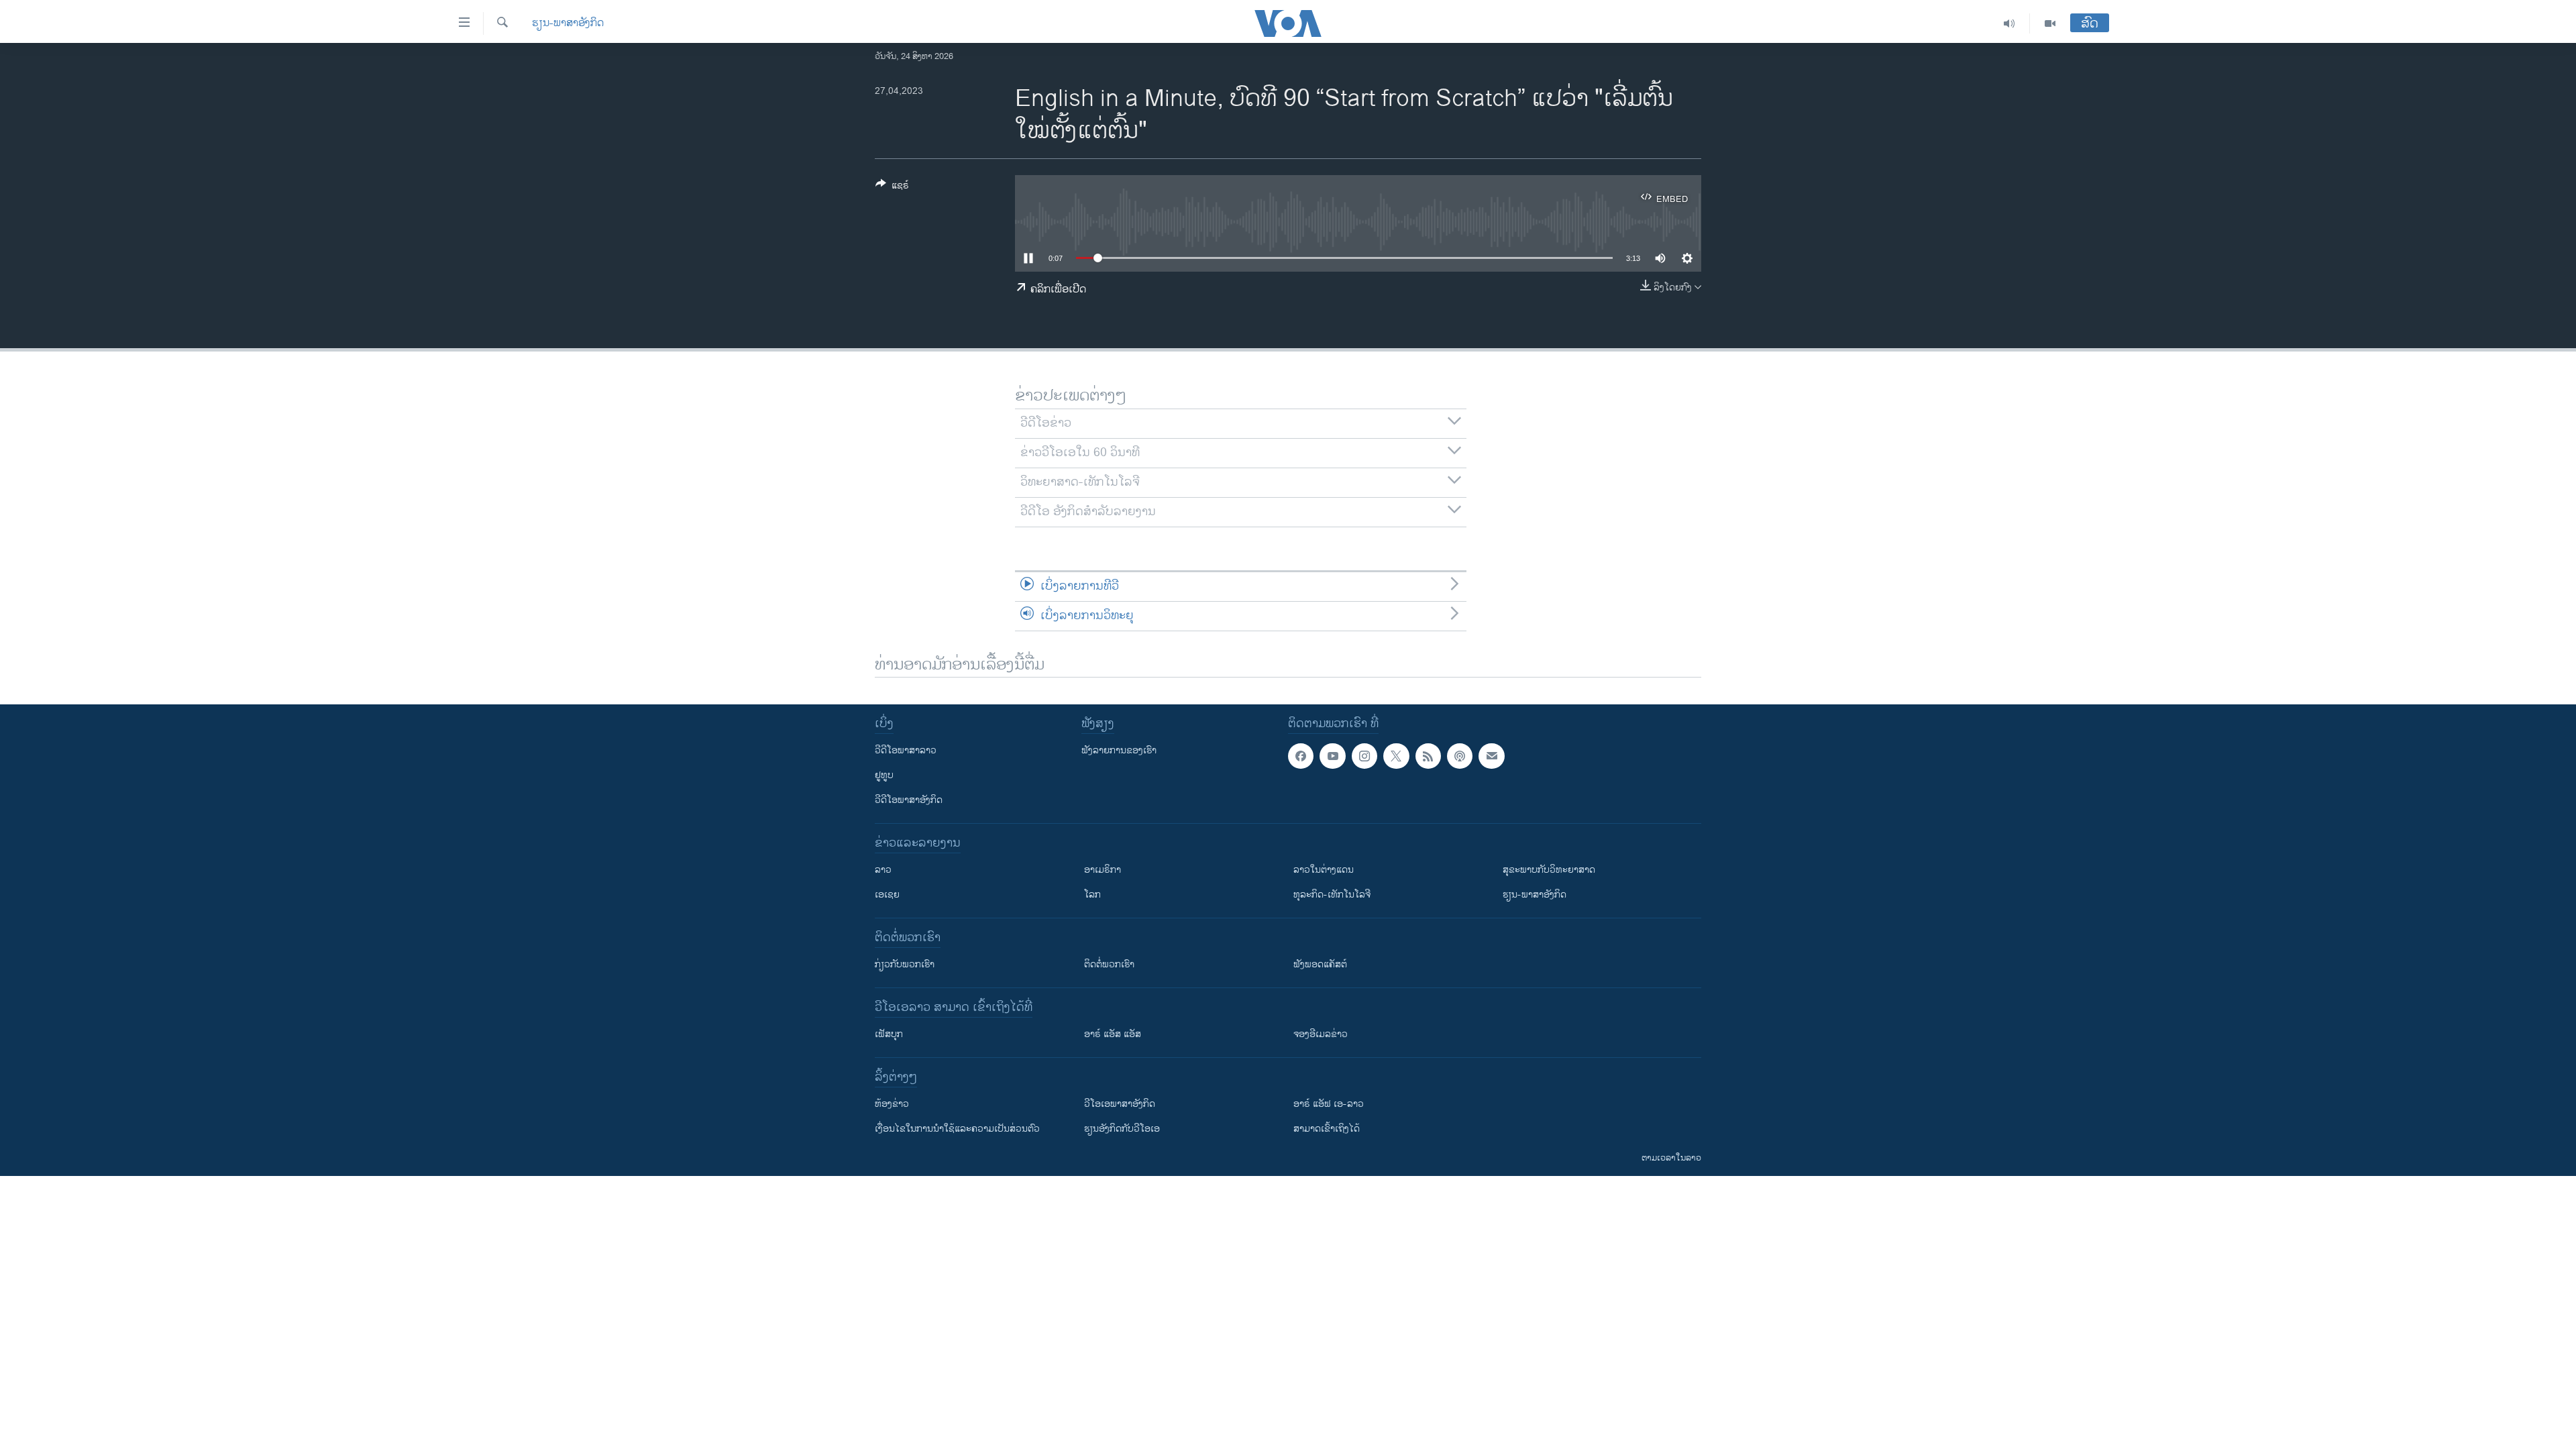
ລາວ (883, 870)
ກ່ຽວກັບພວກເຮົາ (905, 964)
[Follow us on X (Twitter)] (1396, 756)
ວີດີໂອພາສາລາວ (906, 750)
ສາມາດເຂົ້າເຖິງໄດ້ (1327, 1129)
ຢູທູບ (884, 775)
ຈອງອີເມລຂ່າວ (1321, 1034)
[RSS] (1428, 756)
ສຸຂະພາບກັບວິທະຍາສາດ (1549, 870)
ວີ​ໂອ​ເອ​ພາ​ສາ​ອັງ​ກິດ (1120, 1104)
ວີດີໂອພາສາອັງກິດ (909, 800)
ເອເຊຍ (887, 895)
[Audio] (2009, 23)
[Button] (892, 187)
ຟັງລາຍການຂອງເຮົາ (1119, 750)
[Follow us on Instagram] (1364, 756)
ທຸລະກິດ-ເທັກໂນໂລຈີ (1332, 895)
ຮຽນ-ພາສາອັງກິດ (568, 23)
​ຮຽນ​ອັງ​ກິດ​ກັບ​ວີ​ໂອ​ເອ (1122, 1129)
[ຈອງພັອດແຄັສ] (1491, 756)
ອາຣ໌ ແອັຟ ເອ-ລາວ (1329, 1104)
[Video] (2050, 23)
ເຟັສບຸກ (889, 1034)
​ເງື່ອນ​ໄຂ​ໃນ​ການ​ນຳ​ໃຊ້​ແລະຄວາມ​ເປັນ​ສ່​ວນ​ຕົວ (957, 1129)
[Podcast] (1460, 756)
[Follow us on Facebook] (1301, 756)
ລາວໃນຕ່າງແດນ (1324, 870)
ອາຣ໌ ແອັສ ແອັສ (1113, 1034)
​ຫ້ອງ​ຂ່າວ (892, 1104)
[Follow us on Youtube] (1332, 756)
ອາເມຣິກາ (1103, 870)
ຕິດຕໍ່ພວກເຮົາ (1109, 964)
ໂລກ (1092, 895)
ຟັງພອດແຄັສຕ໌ (1320, 964)
